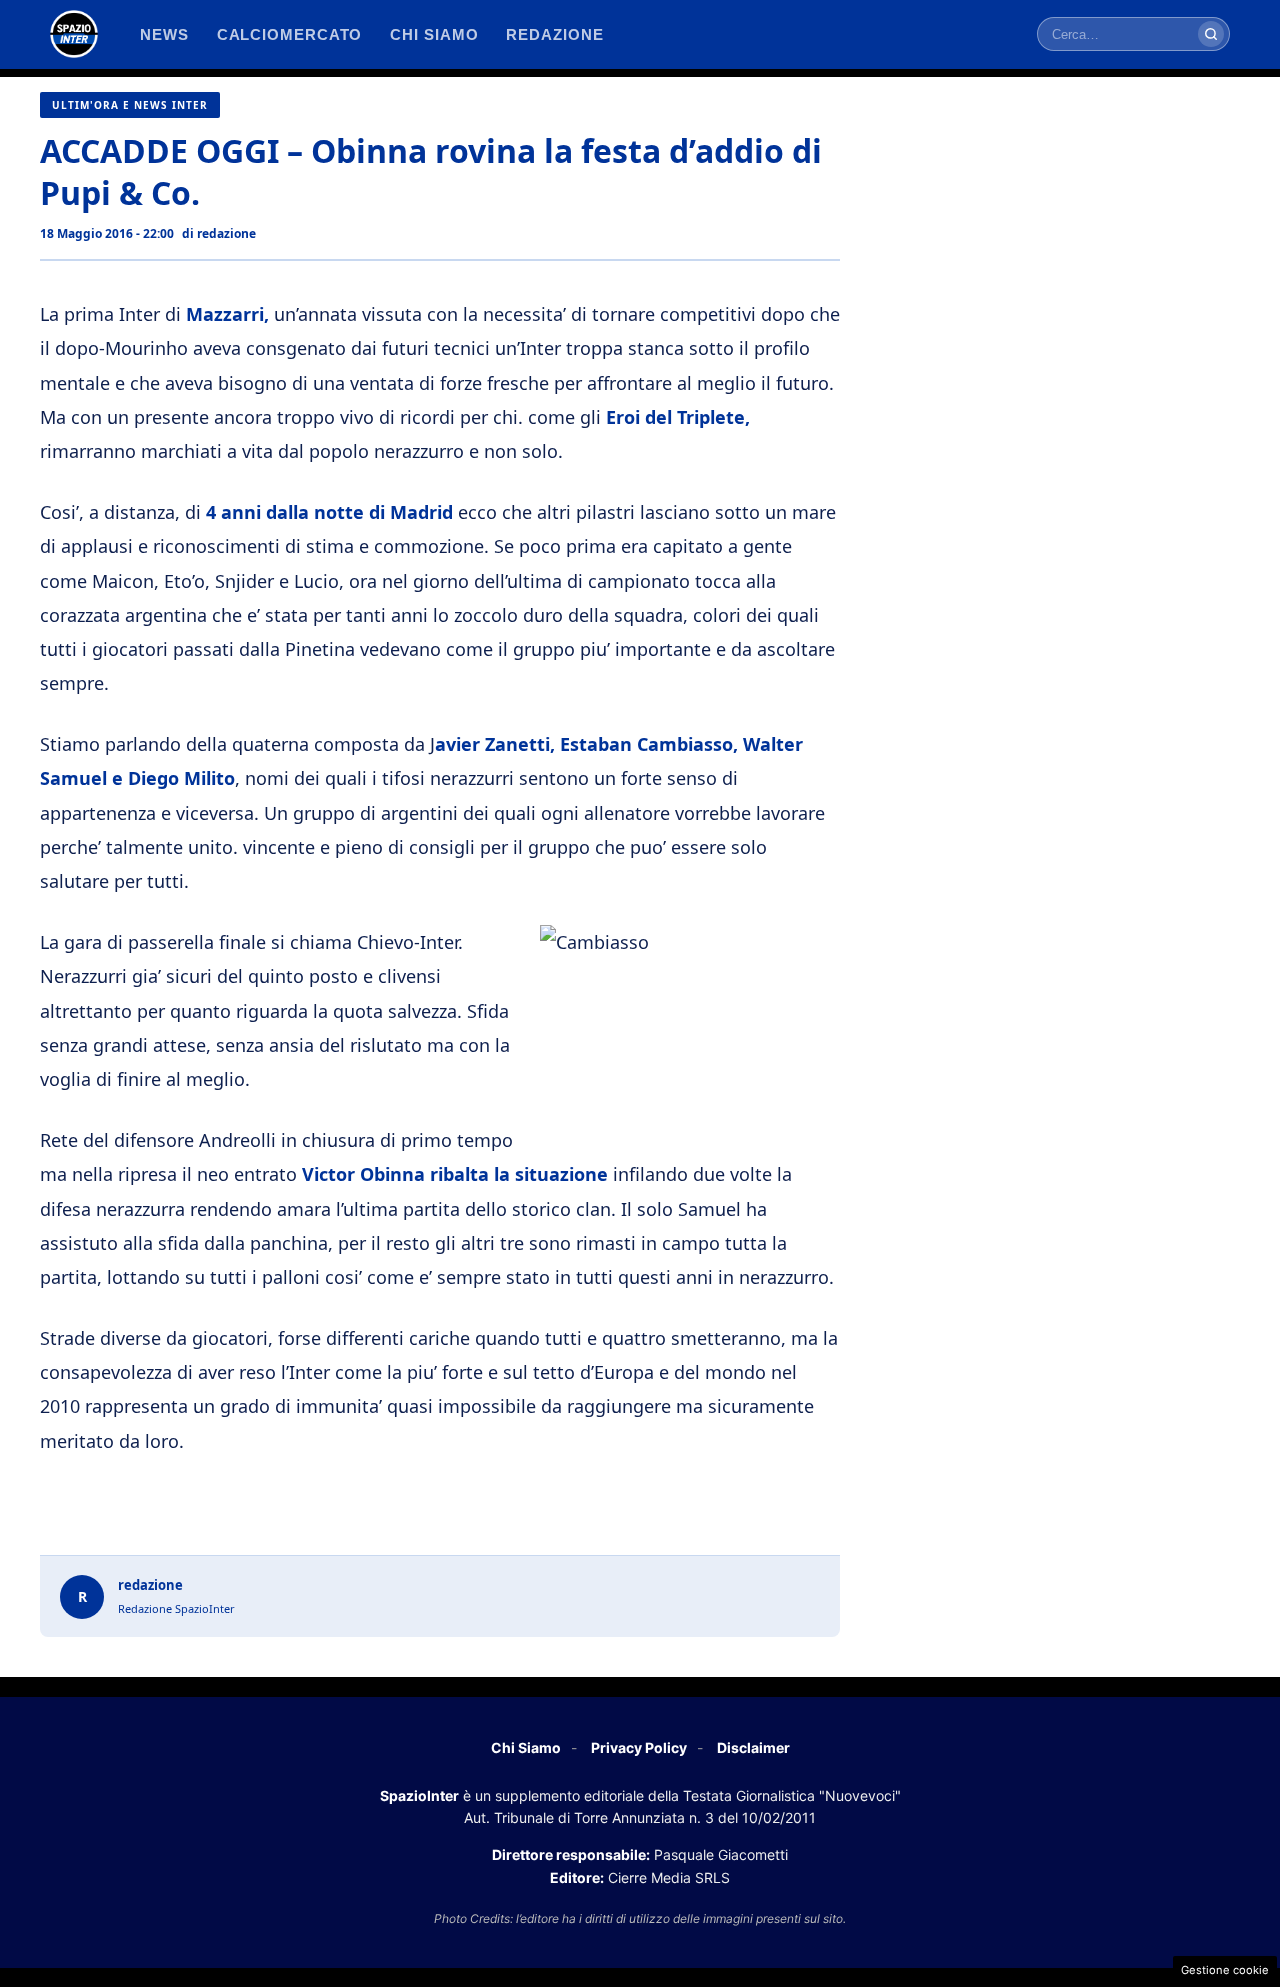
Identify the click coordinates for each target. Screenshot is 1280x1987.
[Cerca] (1211, 34)
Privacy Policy (639, 1747)
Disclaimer (753, 1747)
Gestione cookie (1225, 1970)
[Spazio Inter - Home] (74, 34)
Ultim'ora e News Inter (130, 105)
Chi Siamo (526, 1747)
